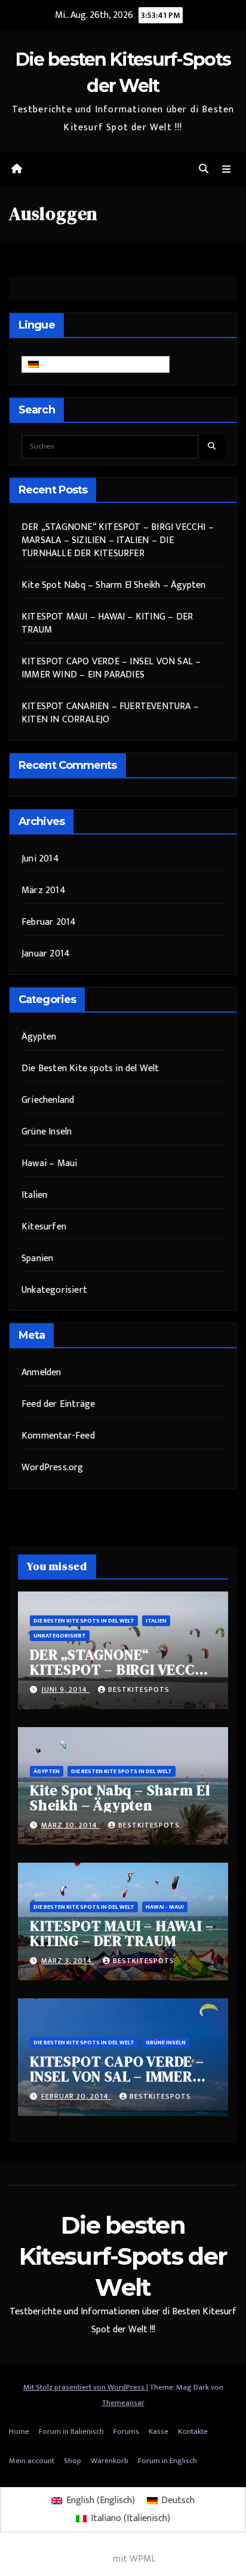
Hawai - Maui (165, 1907)
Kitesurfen (44, 1227)
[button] (204, 169)
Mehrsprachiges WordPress (55, 2559)
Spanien (37, 1258)
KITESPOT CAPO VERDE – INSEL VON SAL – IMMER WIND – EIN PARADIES (111, 668)
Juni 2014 (40, 859)
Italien (34, 1195)
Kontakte (193, 2431)
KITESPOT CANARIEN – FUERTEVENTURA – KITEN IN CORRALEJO (110, 713)
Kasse (159, 2431)
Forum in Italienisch (71, 2431)
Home (19, 2431)
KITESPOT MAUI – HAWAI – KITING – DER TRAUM (107, 623)
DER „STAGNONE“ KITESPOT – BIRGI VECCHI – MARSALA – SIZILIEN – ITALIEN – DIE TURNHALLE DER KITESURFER (118, 540)
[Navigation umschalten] (227, 169)
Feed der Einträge (58, 1404)
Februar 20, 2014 (76, 2096)
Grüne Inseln (47, 1132)
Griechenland (48, 1100)
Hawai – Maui (49, 1163)
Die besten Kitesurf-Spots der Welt (123, 2256)
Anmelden (41, 1373)
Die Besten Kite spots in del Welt (90, 1068)
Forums (126, 2431)
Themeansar (123, 2403)
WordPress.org (53, 1468)
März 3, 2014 (68, 1961)
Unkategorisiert (54, 1290)
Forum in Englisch (167, 2461)
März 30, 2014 (70, 1825)
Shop (73, 2461)
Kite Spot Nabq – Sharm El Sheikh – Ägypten (113, 585)
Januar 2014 (46, 954)
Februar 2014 (49, 922)
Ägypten (39, 1037)
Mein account (32, 2461)
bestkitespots (139, 1689)
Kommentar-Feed (58, 1436)
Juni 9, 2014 (65, 1689)
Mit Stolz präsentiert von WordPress (85, 2387)
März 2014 (44, 890)
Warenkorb (110, 2461)
